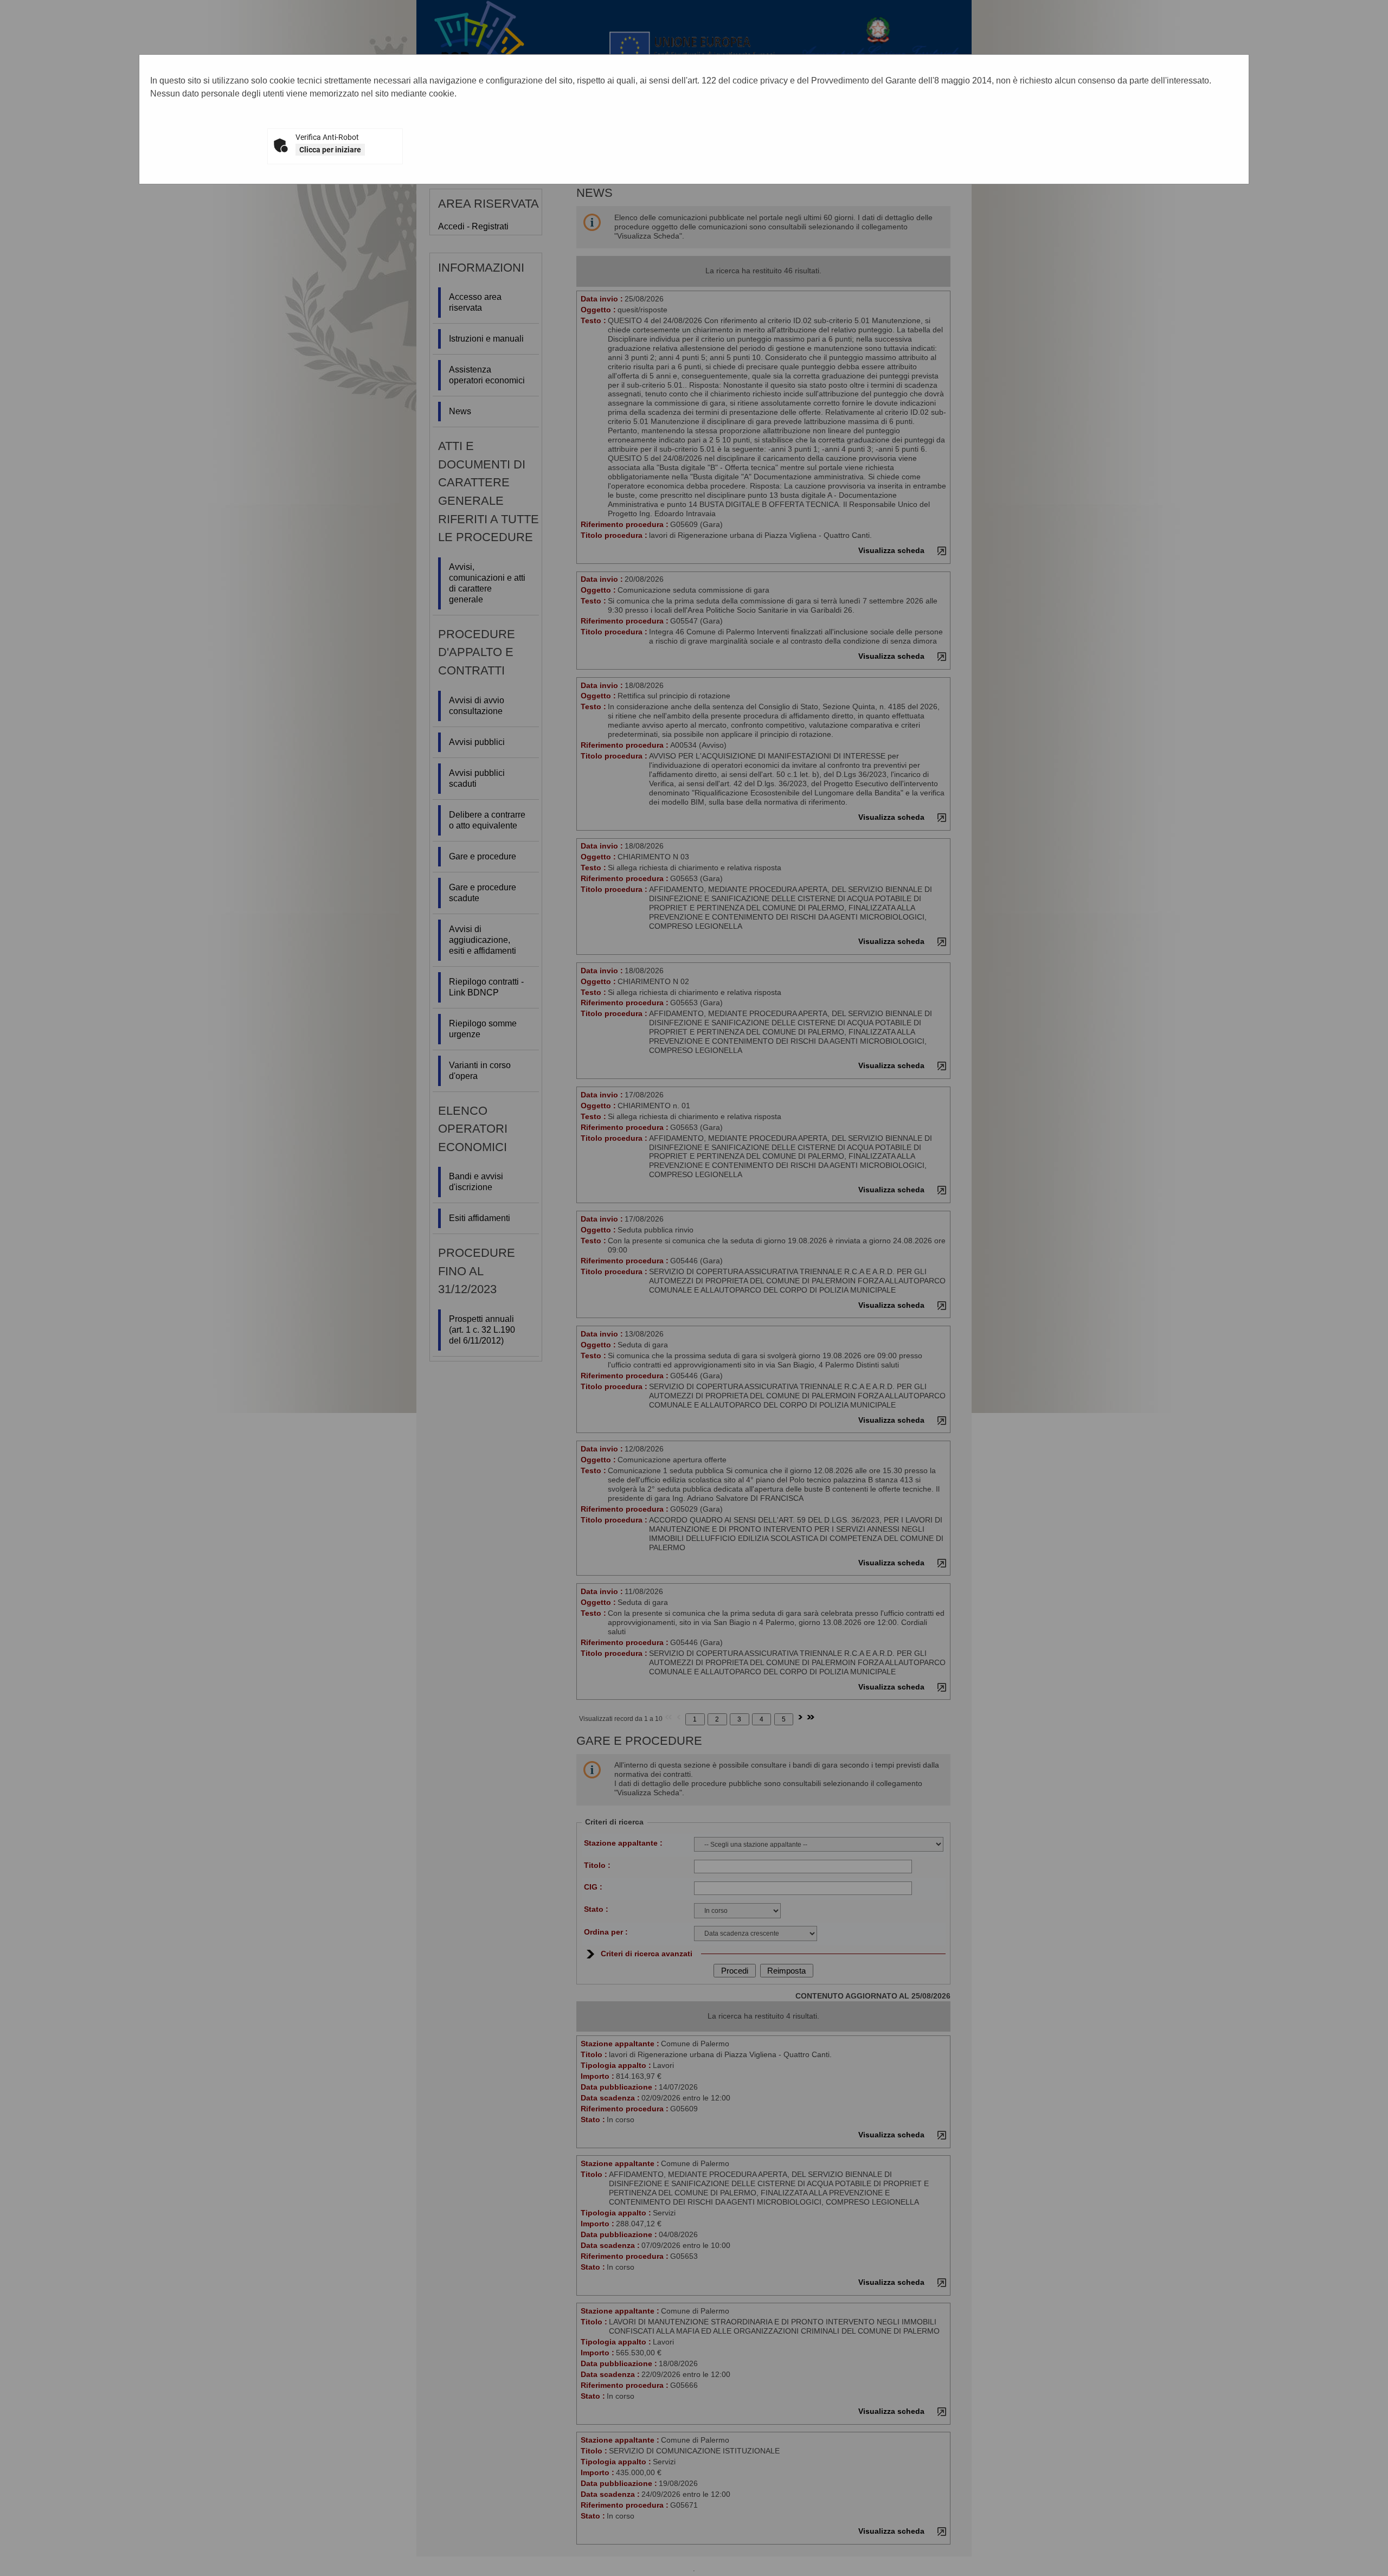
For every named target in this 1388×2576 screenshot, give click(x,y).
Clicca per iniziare (330, 150)
